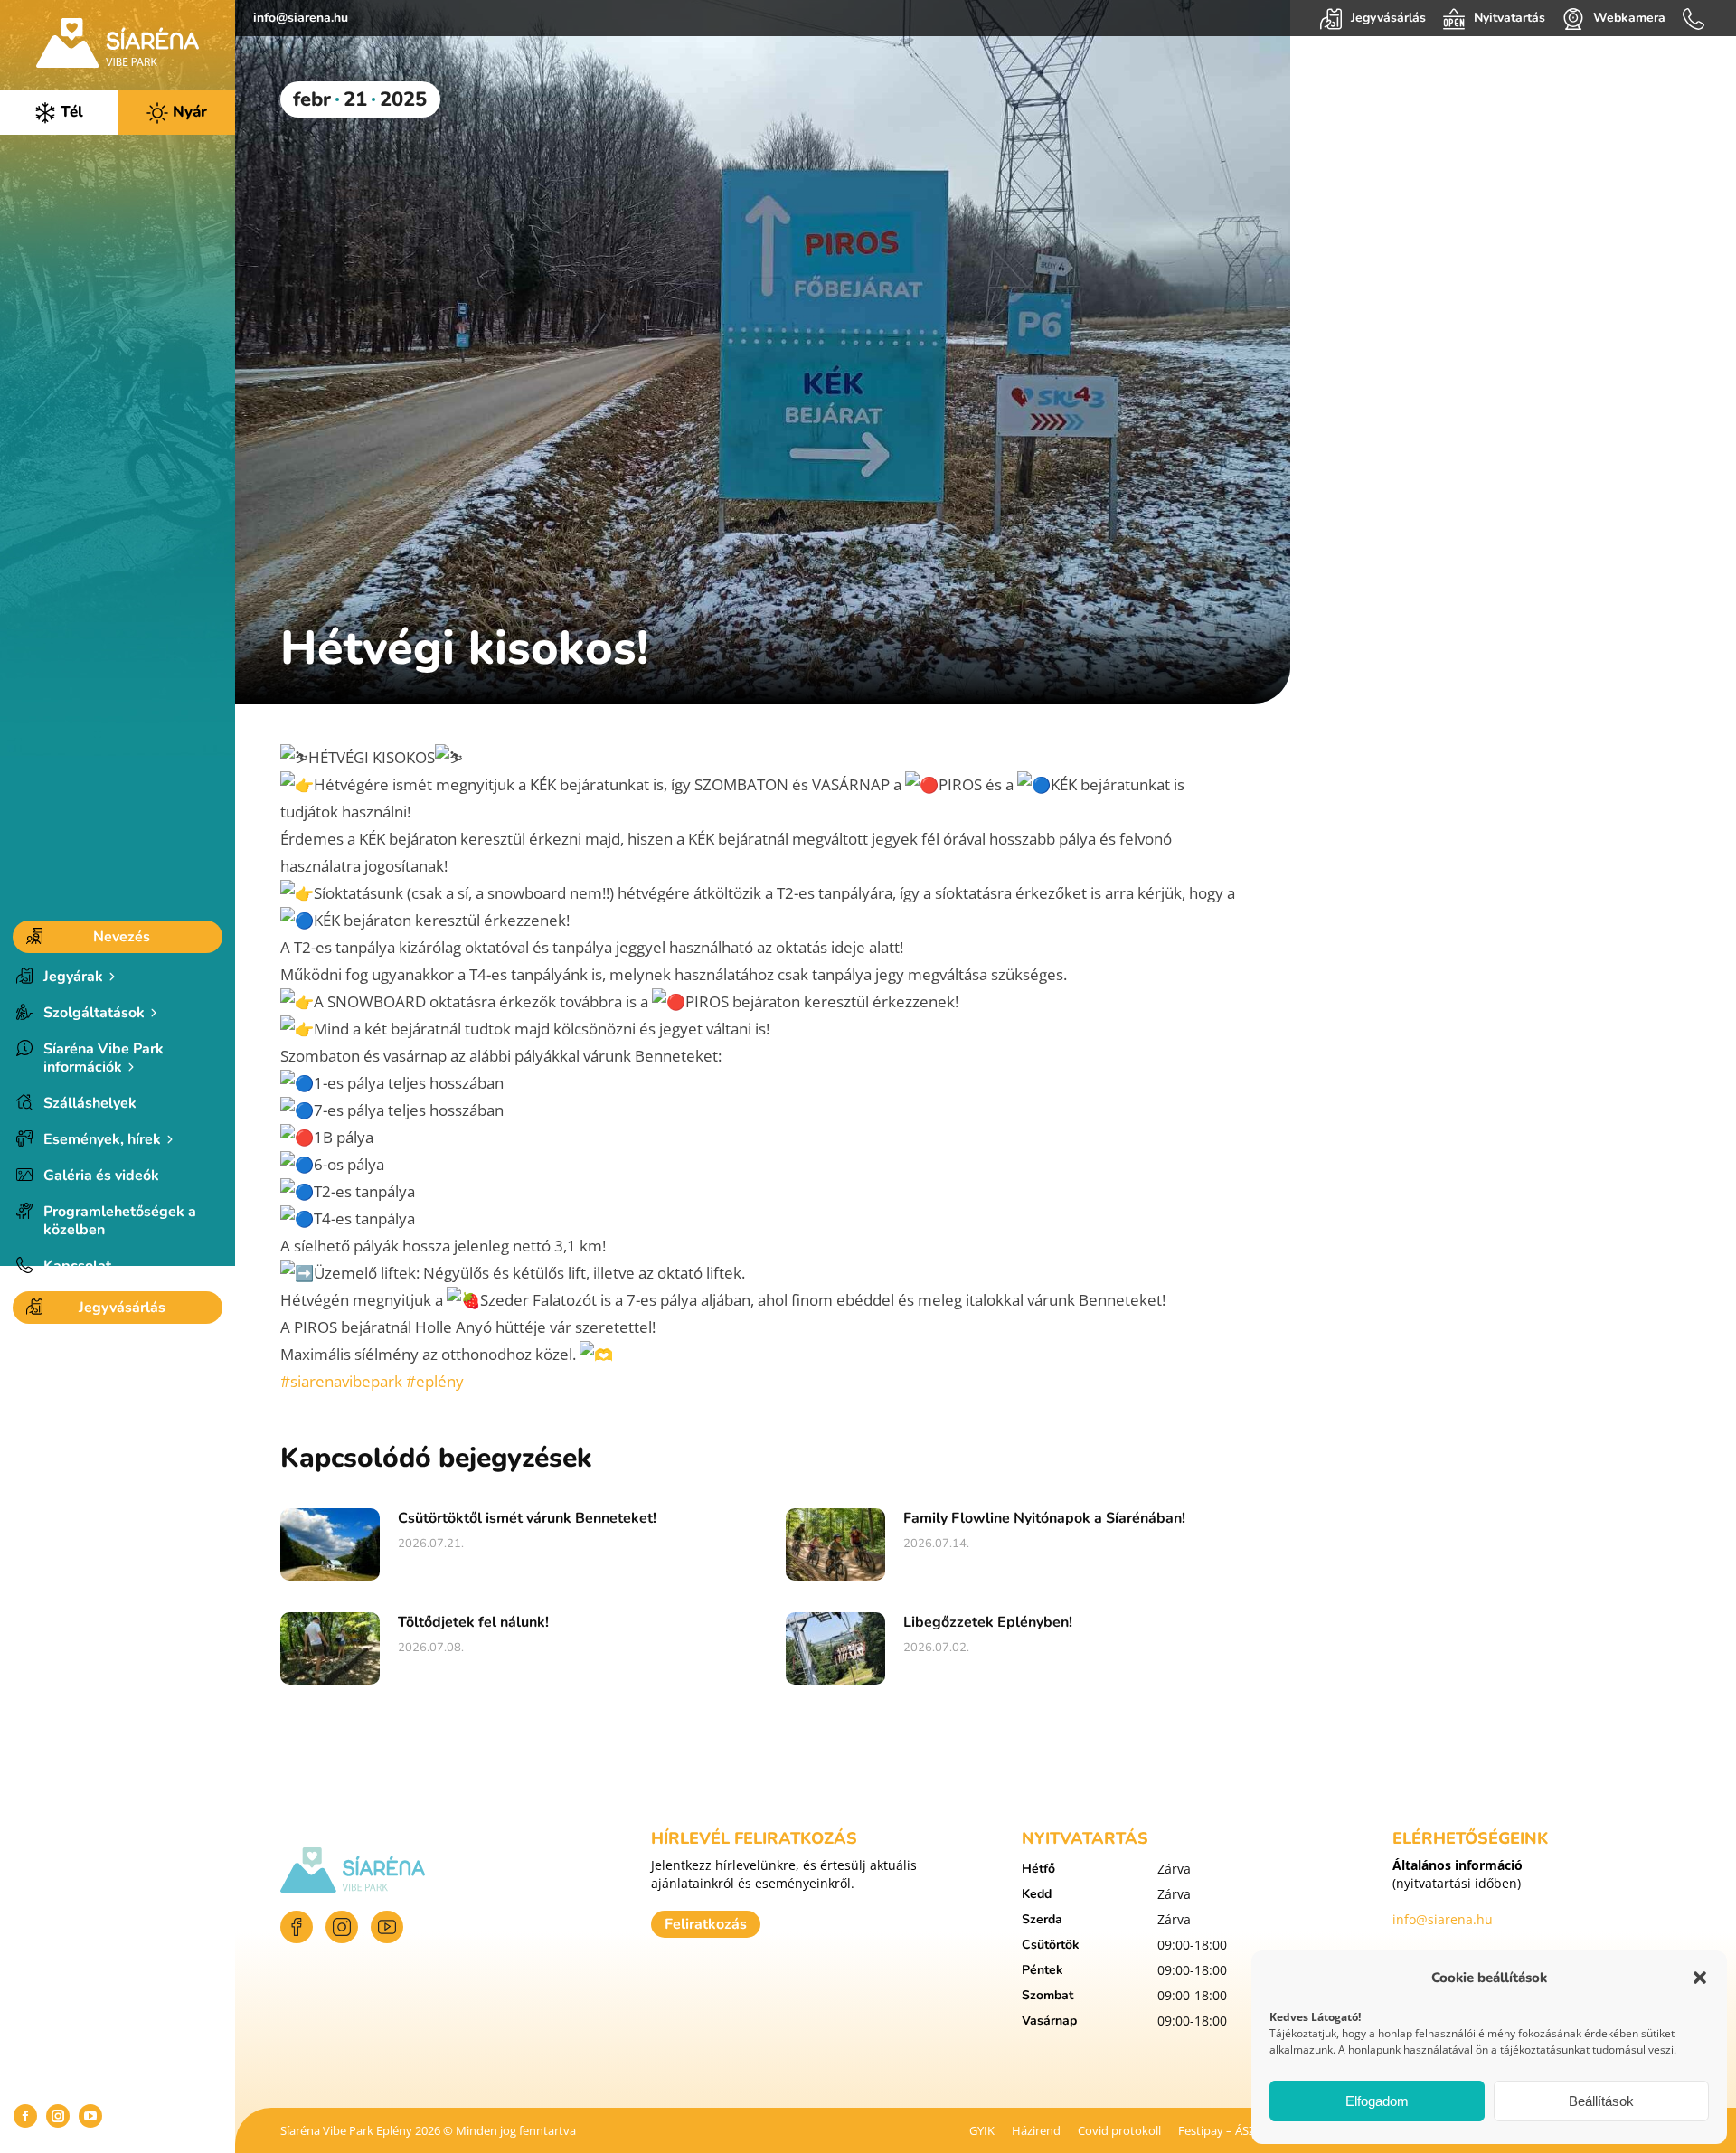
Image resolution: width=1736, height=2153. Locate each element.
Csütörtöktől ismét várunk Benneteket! (527, 1518)
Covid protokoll (1119, 2130)
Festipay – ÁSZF (1220, 2130)
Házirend (1036, 2130)
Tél (70, 112)
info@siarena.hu (301, 18)
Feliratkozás (706, 1924)
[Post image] (330, 1544)
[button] (1700, 1978)
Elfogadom (1377, 2101)
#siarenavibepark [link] (341, 1381)
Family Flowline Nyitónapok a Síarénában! (1044, 1518)
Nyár (188, 112)
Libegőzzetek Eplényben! (988, 1622)
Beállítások (1601, 2101)
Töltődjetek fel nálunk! (473, 1622)
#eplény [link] (435, 1381)
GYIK (982, 2130)
